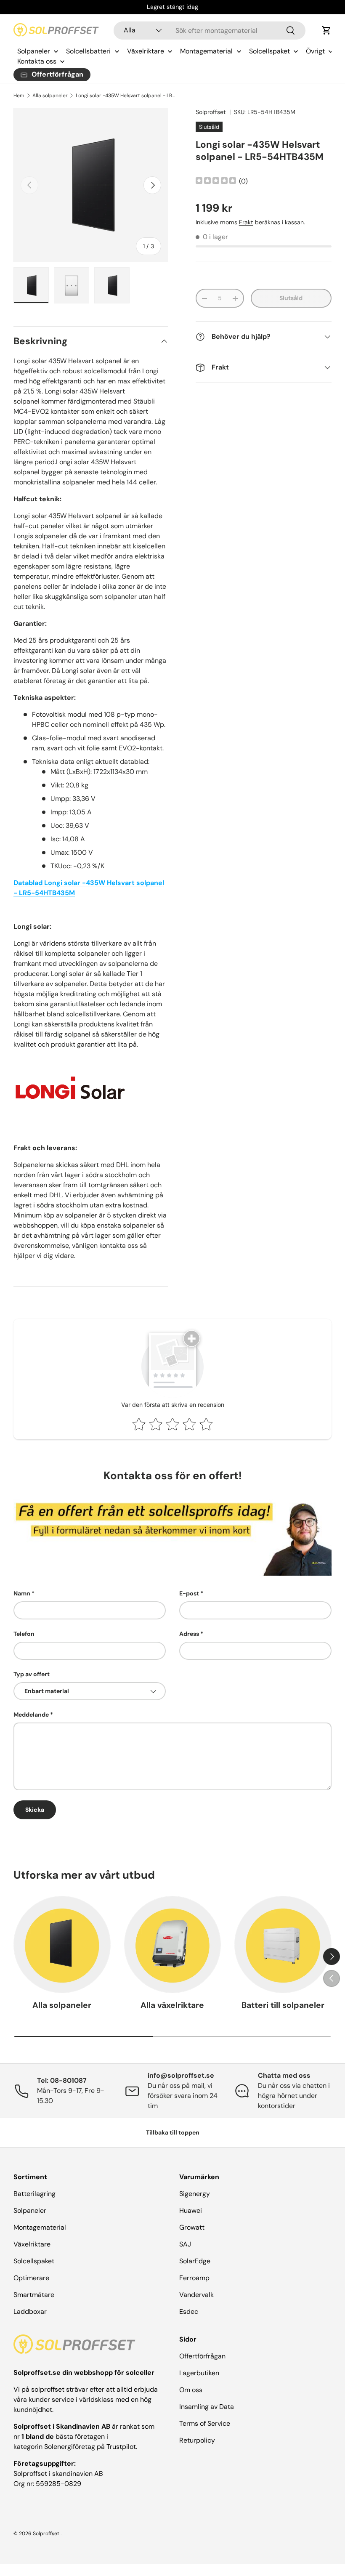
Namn (22, 1593)
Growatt (192, 2227)
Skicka (35, 1810)
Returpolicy (197, 2440)
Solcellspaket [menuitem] (269, 51)
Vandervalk (196, 2295)
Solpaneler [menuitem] (34, 51)
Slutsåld (291, 298)
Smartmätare (34, 2295)
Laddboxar (30, 2311)
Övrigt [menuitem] (315, 51)
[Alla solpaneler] (62, 1945)
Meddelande (31, 1715)
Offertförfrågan (202, 2356)
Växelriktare (32, 2244)
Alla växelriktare (172, 2005)
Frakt (246, 222)
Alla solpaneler (50, 96)
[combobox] (210, 31)
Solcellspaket (34, 2261)
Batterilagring (34, 2194)
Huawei (191, 2210)
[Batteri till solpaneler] (283, 1945)
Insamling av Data (207, 2407)
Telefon (24, 1634)
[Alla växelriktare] (173, 1945)
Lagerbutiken (199, 2373)
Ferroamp (194, 2278)
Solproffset (211, 112)
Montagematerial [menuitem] (206, 51)
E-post (189, 1593)
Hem (19, 96)
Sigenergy (195, 2194)
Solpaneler (30, 2210)
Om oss (191, 2390)
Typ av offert (32, 1674)
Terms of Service (205, 2423)
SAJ (185, 2244)
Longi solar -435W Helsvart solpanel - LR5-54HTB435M (126, 96)
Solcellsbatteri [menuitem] (88, 51)
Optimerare (31, 2278)
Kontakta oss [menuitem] (37, 61)
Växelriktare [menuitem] (146, 51)
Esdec (189, 2311)
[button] (326, 30)
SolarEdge (195, 2261)
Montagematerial (40, 2227)
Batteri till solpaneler (283, 2005)
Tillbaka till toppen (173, 2132)
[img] (216, 182)
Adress (189, 1634)
